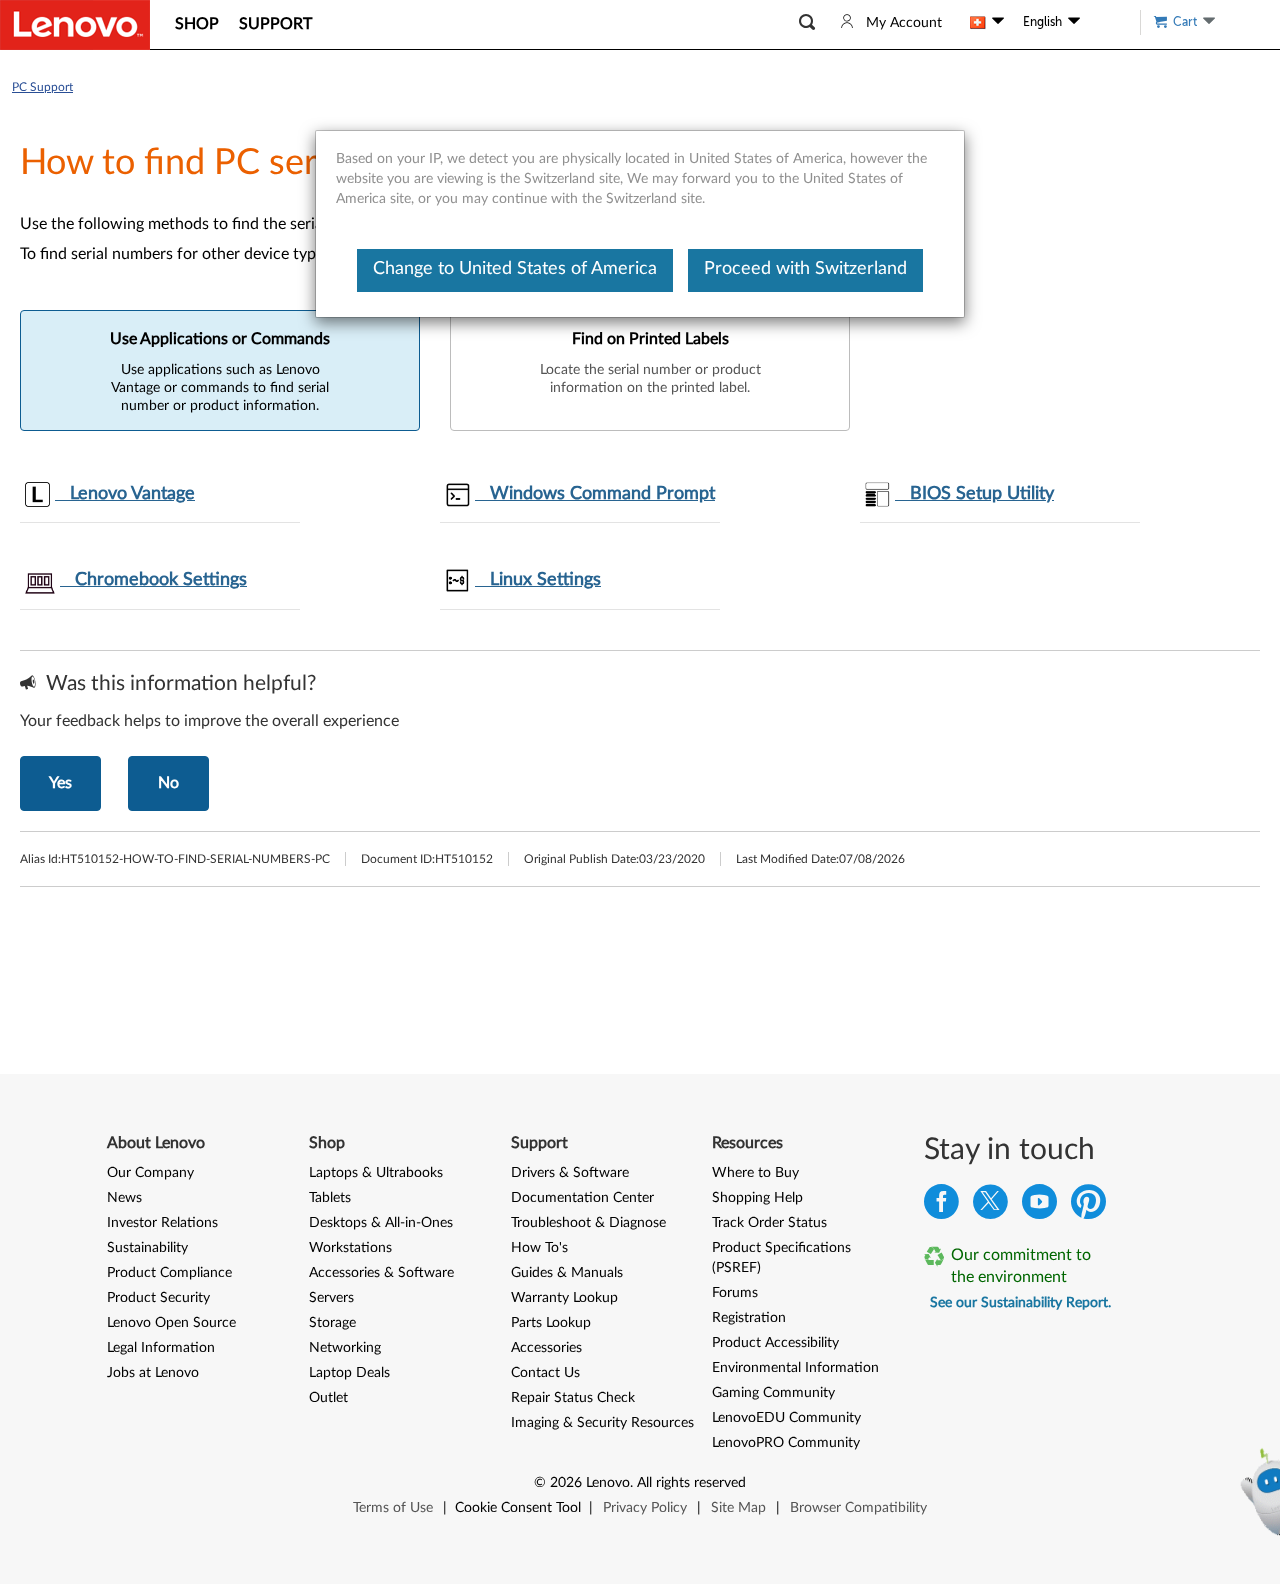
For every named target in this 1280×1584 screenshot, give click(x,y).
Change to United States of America (515, 269)
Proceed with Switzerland (805, 269)
